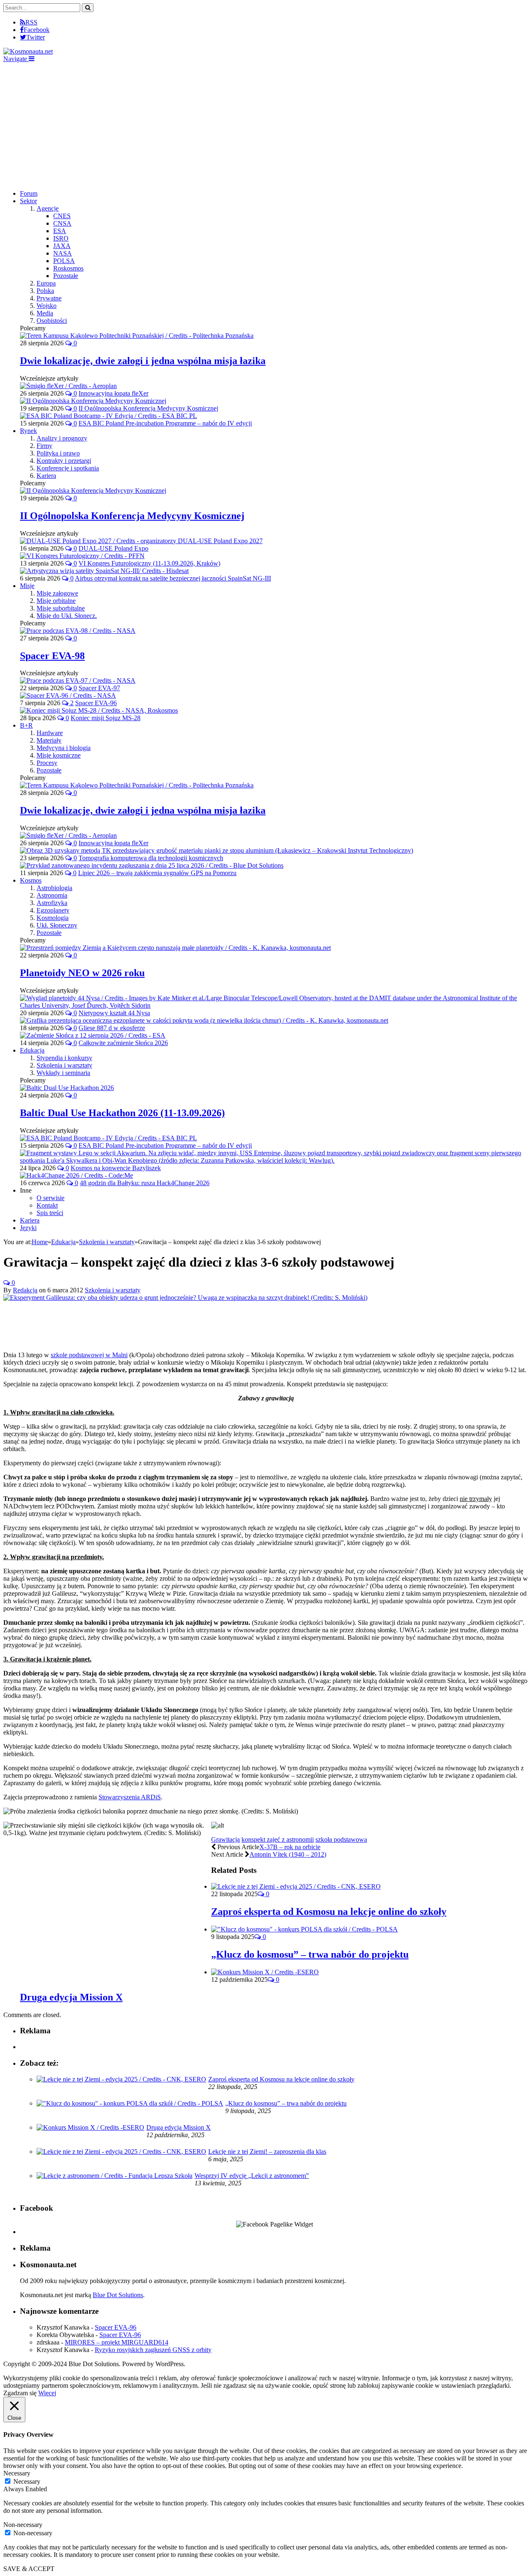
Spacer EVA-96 (96, 703)
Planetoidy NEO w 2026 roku (82, 973)
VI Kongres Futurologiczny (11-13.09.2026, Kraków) (149, 563)
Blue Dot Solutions (118, 2295)
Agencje (48, 208)
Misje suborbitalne (61, 608)
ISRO (61, 238)
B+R (26, 725)
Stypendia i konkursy (64, 1058)
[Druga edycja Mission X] (265, 1972)
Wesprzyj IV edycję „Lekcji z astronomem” (252, 2176)
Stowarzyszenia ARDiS (130, 1797)
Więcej (47, 2393)
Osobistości (52, 321)
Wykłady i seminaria (63, 1073)
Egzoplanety (53, 910)
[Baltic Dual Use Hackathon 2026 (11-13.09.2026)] (67, 1088)
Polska (45, 291)
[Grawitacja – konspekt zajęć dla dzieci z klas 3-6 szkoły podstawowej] (185, 1298)
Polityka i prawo (58, 453)
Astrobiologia (54, 888)
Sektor (28, 201)
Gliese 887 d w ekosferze (112, 1028)
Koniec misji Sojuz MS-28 (106, 718)
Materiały (49, 740)
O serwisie (50, 1198)
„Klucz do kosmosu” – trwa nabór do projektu (310, 1954)
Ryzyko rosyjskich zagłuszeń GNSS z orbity (153, 2350)
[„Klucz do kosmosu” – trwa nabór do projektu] (304, 1929)
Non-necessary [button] (23, 2525)
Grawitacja (225, 1839)
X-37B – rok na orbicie (290, 1847)
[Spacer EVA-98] (78, 631)
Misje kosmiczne (59, 755)
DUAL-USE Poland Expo (113, 548)
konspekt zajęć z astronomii (278, 1839)
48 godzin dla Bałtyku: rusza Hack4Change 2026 (145, 1183)
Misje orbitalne (56, 601)
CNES (62, 216)
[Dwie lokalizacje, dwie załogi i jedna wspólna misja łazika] (137, 336)
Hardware (50, 733)
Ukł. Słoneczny (57, 925)
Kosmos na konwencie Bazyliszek (116, 1168)
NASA (63, 253)
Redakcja (25, 1290)
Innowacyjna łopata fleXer (113, 393)
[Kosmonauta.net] (28, 51)
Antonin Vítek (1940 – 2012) (288, 1854)
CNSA (62, 223)
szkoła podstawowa (341, 1839)
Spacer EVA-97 (99, 688)
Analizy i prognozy (62, 438)
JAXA (62, 246)
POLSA (64, 261)
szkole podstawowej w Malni (89, 1355)
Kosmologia (53, 918)
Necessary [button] (17, 2473)
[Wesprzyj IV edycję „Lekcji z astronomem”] (115, 2176)
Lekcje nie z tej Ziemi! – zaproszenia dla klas (267, 2152)
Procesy (47, 763)
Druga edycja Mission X (71, 1997)
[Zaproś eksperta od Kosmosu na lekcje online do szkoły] (296, 1886)
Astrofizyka (52, 903)
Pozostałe (66, 276)
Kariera (46, 476)
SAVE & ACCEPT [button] (29, 2569)
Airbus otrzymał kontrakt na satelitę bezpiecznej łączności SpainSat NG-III (173, 578)
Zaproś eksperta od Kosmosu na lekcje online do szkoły (329, 1912)
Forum (29, 193)
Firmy (44, 446)
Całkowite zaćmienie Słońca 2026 (123, 1043)
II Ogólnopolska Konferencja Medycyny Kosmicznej (148, 408)
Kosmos (31, 880)
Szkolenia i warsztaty (64, 1065)
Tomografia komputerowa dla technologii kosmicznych (151, 858)
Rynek (28, 431)
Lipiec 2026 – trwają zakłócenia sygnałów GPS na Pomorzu (157, 873)
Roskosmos (68, 268)
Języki (28, 1228)
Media (45, 313)
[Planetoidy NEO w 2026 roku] (175, 948)
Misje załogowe (57, 593)
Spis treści (50, 1213)
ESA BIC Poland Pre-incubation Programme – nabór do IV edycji (165, 423)
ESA (60, 231)
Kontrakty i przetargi (64, 461)
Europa (46, 283)
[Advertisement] (266, 125)
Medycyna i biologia (64, 748)
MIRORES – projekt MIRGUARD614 (117, 2342)
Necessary (27, 2481)
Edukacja (32, 1050)
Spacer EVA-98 (52, 656)
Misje (27, 586)
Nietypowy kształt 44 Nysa (114, 1013)
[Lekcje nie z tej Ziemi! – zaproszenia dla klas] (121, 2152)
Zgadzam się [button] (20, 2393)
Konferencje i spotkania (68, 468)
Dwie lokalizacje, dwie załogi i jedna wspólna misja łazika (143, 361)
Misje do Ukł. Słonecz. (67, 616)
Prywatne (49, 298)
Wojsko (47, 306)
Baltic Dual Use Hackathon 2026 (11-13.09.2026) (122, 1113)
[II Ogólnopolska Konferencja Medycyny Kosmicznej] (93, 491)
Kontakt (47, 1205)
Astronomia (52, 895)
